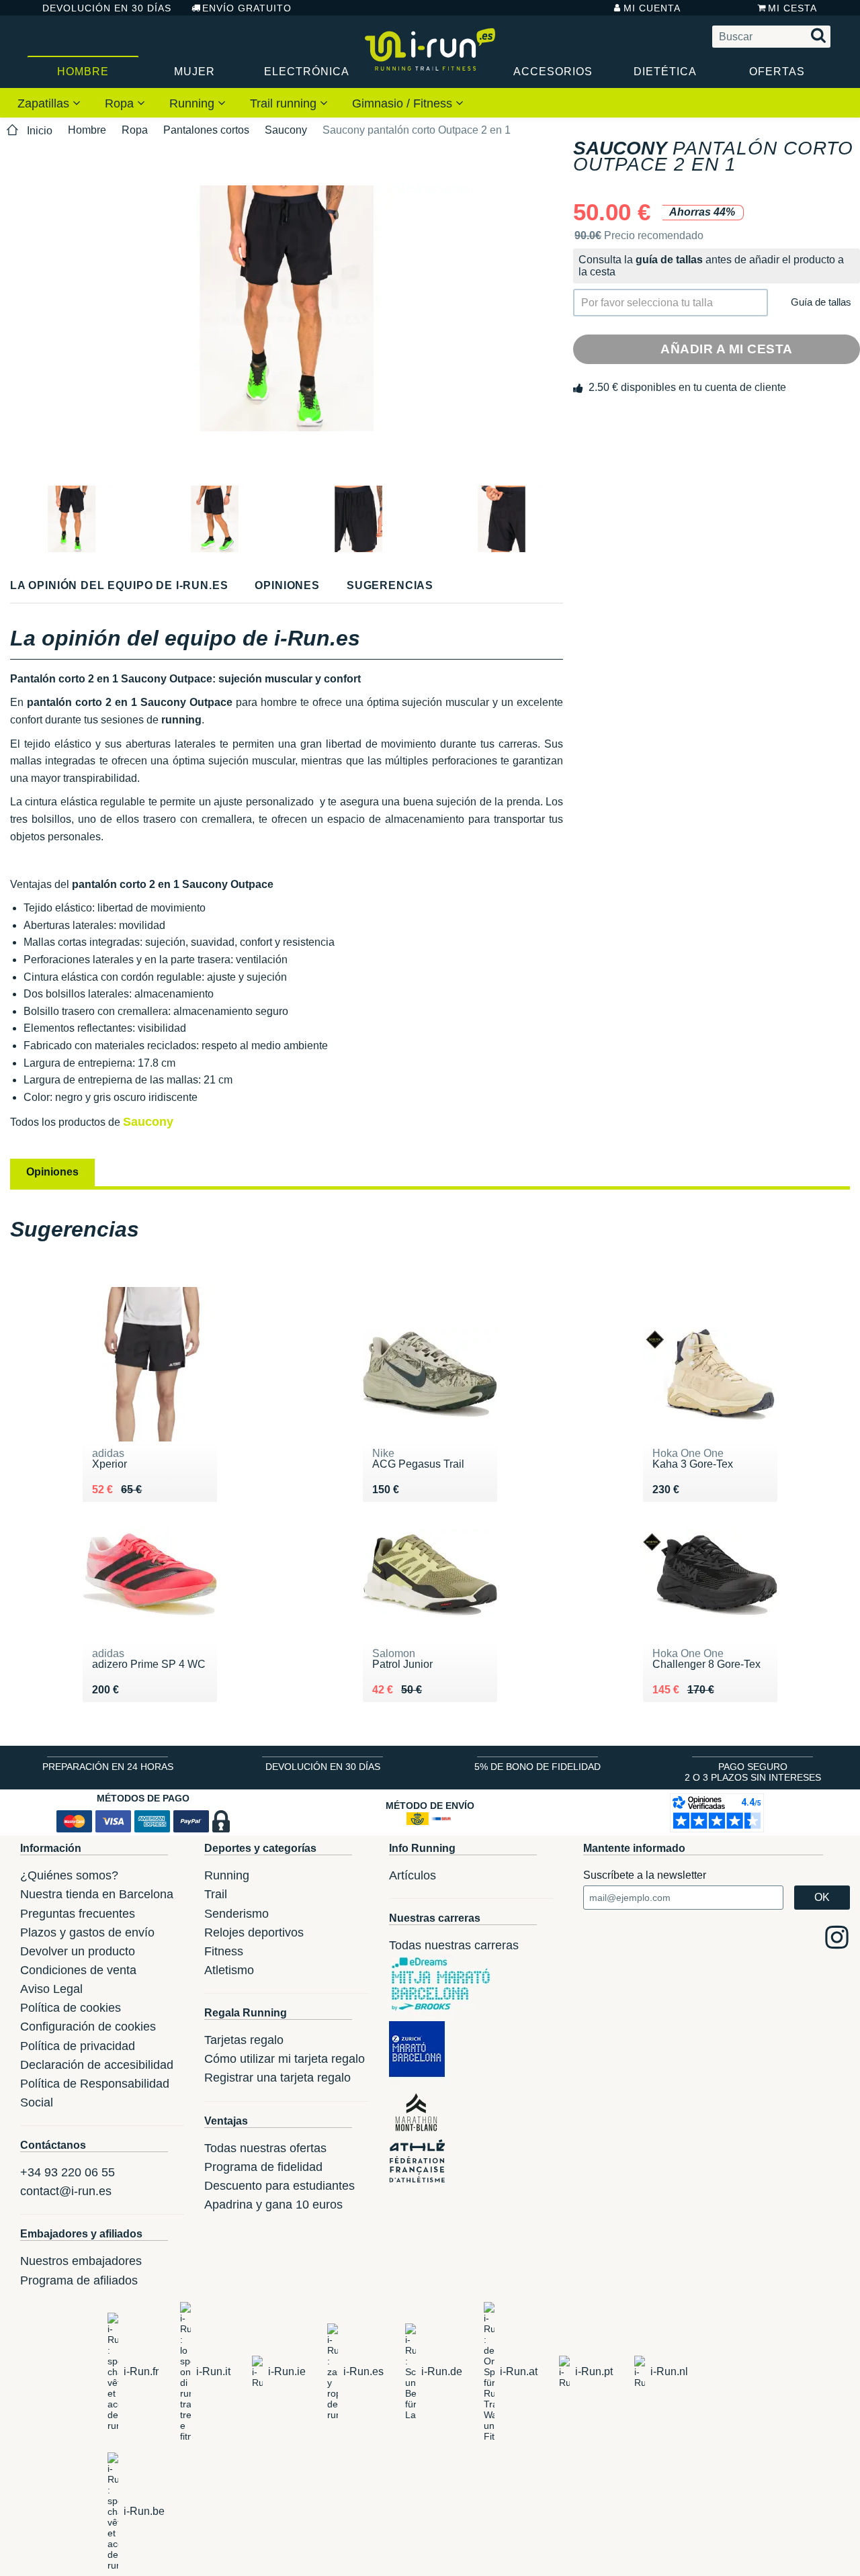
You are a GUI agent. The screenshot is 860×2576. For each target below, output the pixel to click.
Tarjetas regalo (244, 2040)
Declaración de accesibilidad (97, 2065)
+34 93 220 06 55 (68, 2172)
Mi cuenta (652, 8)
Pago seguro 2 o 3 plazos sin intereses (753, 1772)
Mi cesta (792, 8)
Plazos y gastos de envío (87, 1933)
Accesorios (553, 72)
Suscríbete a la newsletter (645, 1875)
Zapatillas (45, 103)
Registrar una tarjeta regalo (277, 2078)
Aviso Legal (51, 1989)
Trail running (285, 103)
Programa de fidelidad (263, 2167)
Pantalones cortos (206, 130)
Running (193, 103)
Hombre (83, 72)
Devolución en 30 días (107, 8)
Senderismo (236, 1914)
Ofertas (777, 72)
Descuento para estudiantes (279, 2186)
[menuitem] (49, 103)
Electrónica (307, 72)
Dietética (665, 72)
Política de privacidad (78, 2046)
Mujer (195, 72)
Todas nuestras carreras (454, 1945)
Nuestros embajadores (81, 2261)
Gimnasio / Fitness (404, 103)
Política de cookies (71, 2008)
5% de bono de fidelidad (537, 1767)
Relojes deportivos (254, 1933)
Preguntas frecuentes (78, 1914)
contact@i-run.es (66, 2191)
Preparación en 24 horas (108, 1767)
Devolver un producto (78, 1951)
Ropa (121, 103)
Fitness (224, 1951)
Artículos (413, 1875)
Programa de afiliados (79, 2280)
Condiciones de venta (78, 1970)
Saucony (286, 130)
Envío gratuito (247, 8)
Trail (216, 1894)
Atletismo (229, 1970)
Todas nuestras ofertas (265, 2148)
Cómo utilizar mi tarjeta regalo (285, 2059)
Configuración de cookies (88, 2027)
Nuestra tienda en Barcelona (97, 1894)
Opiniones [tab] (52, 1172)
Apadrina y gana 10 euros (273, 2205)
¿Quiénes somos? (69, 1875)
